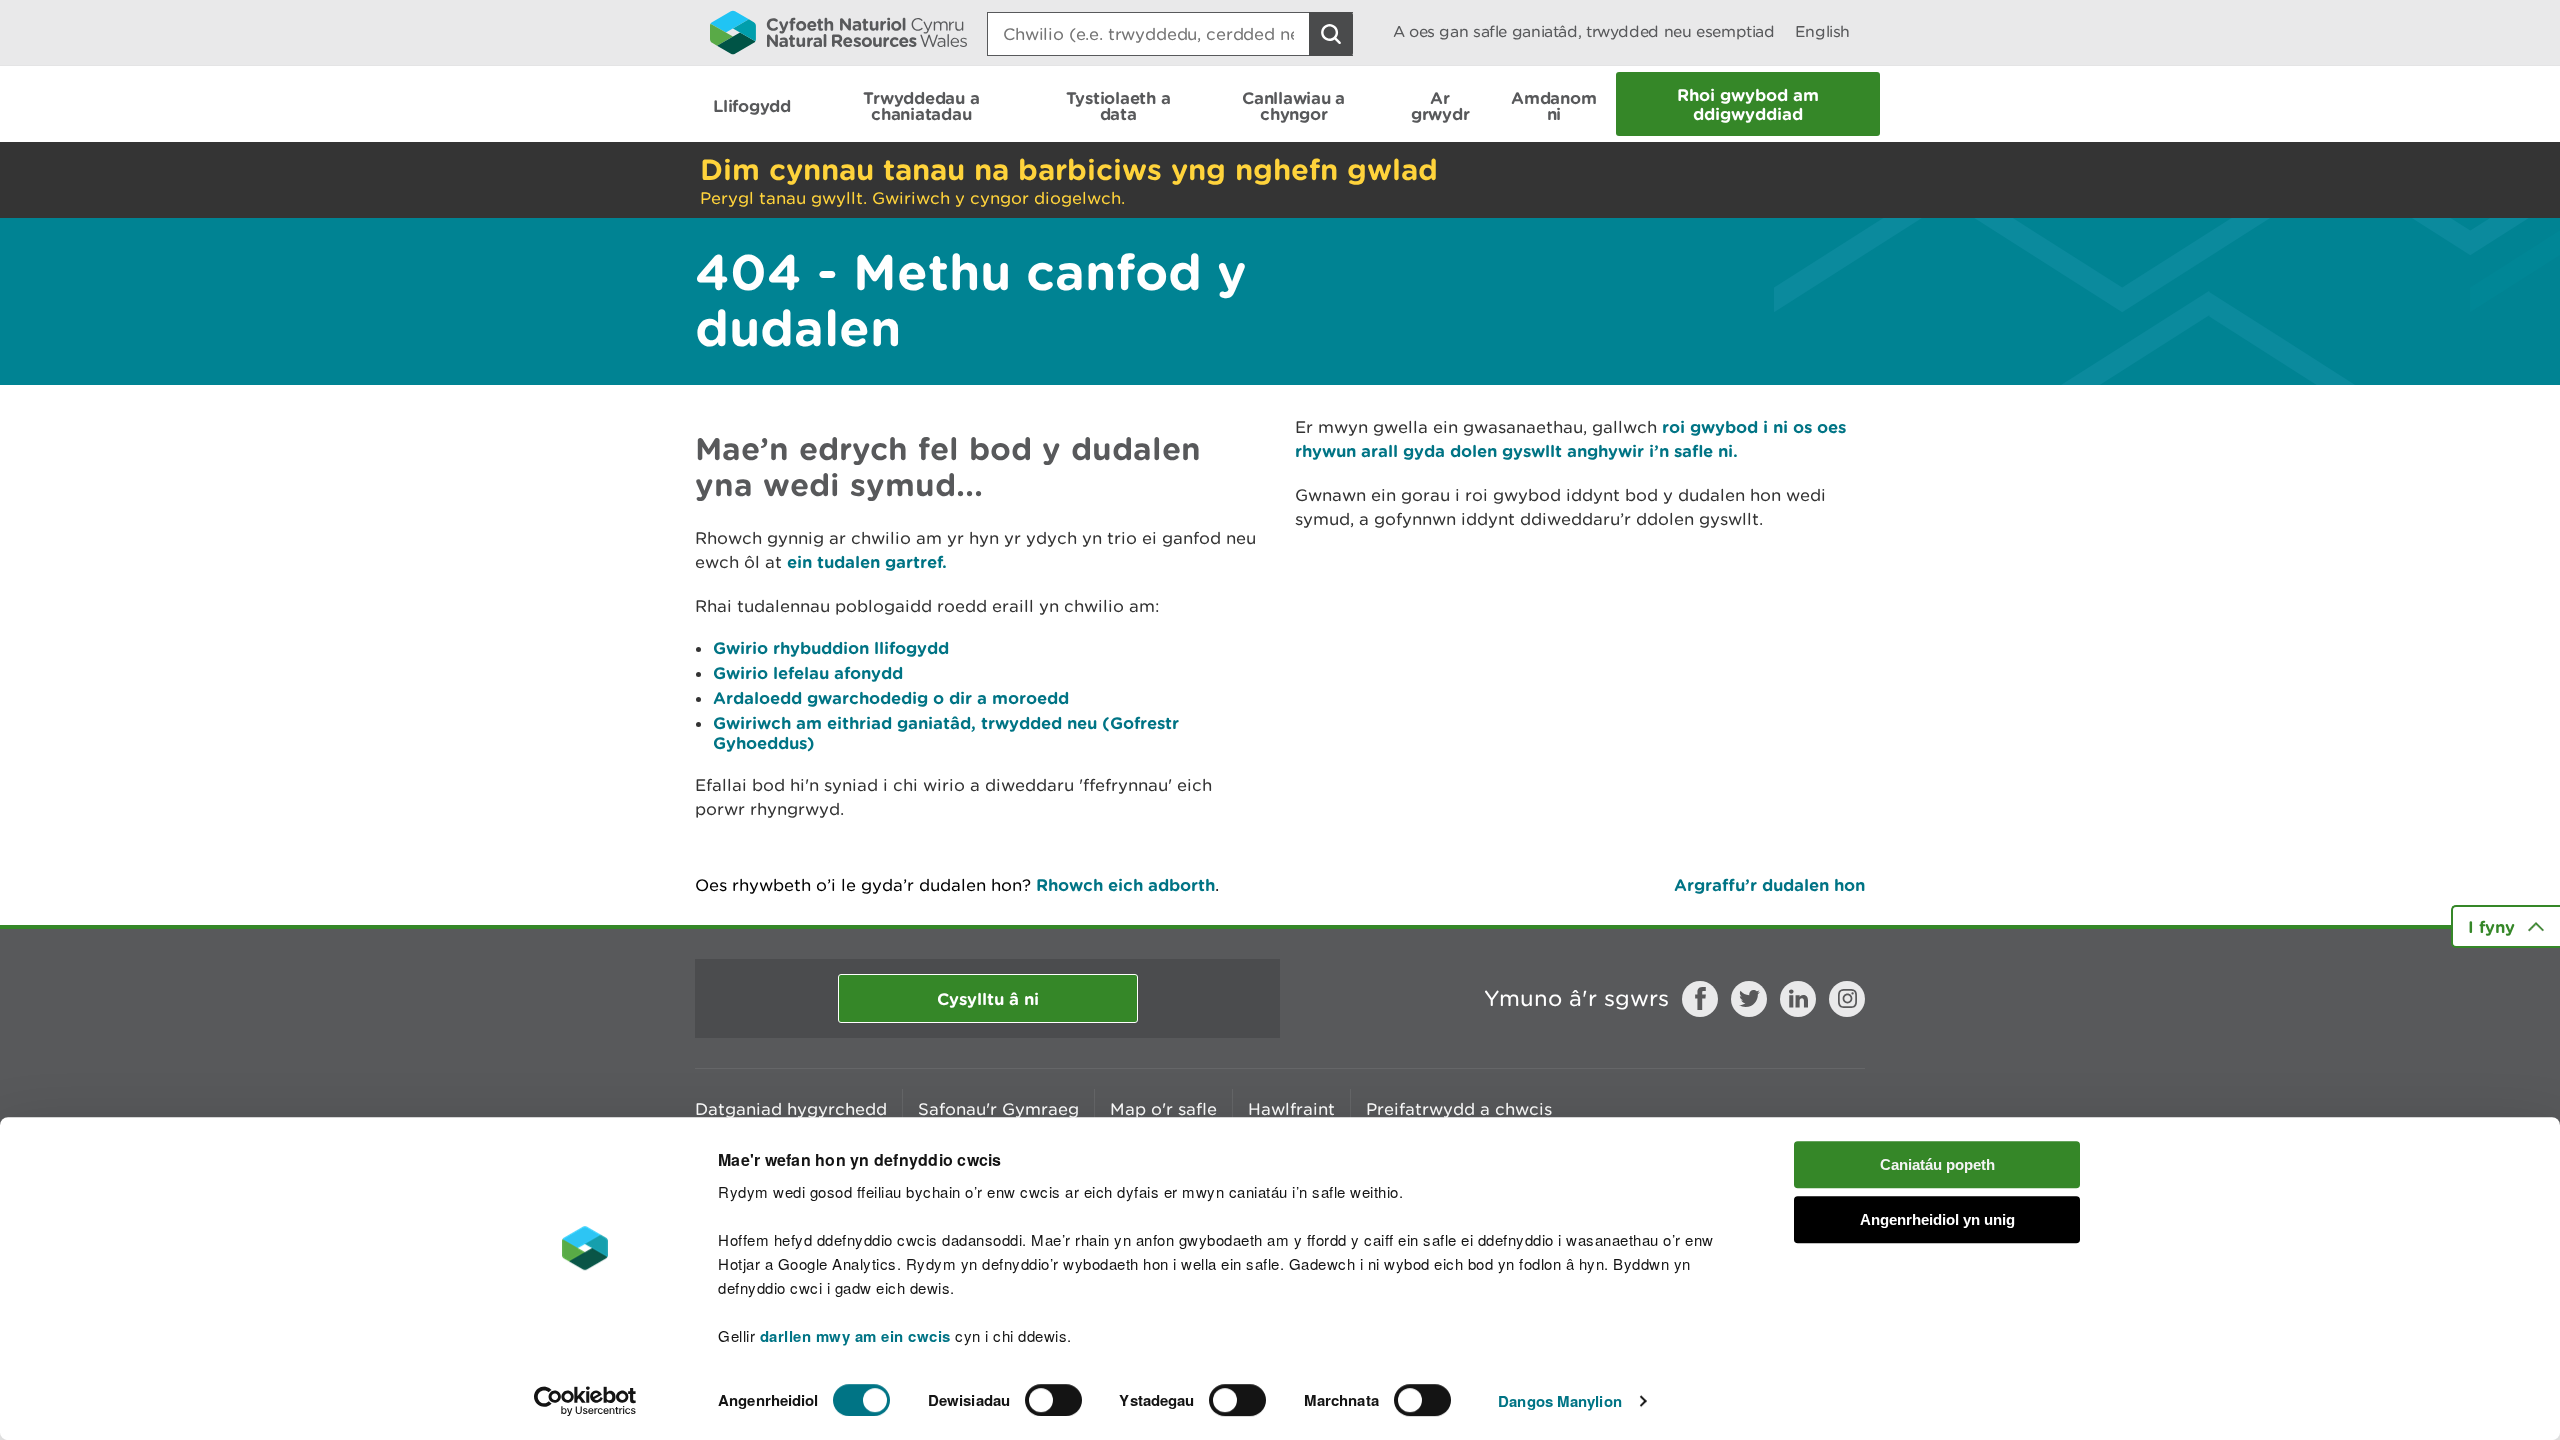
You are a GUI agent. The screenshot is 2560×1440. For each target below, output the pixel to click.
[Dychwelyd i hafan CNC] (838, 32)
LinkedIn (1798, 999)
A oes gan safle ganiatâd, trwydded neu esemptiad (1584, 31)
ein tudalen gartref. (867, 561)
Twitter (1749, 999)
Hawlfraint (1291, 1109)
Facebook (1700, 999)
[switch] (1053, 1400)
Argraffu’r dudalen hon (1769, 884)
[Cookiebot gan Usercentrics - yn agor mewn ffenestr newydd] (585, 1401)
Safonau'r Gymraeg (998, 1109)
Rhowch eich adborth (1125, 884)
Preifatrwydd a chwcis (1459, 1109)
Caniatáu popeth (1937, 1164)
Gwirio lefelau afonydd (808, 672)
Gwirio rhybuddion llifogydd (831, 647)
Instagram (1847, 999)
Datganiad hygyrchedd (791, 1109)
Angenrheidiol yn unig (1937, 1219)
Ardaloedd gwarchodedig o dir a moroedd (891, 697)
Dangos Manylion (1560, 1401)
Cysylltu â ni (988, 998)
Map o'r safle (1163, 1109)
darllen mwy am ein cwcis (855, 1336)
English (1822, 31)
